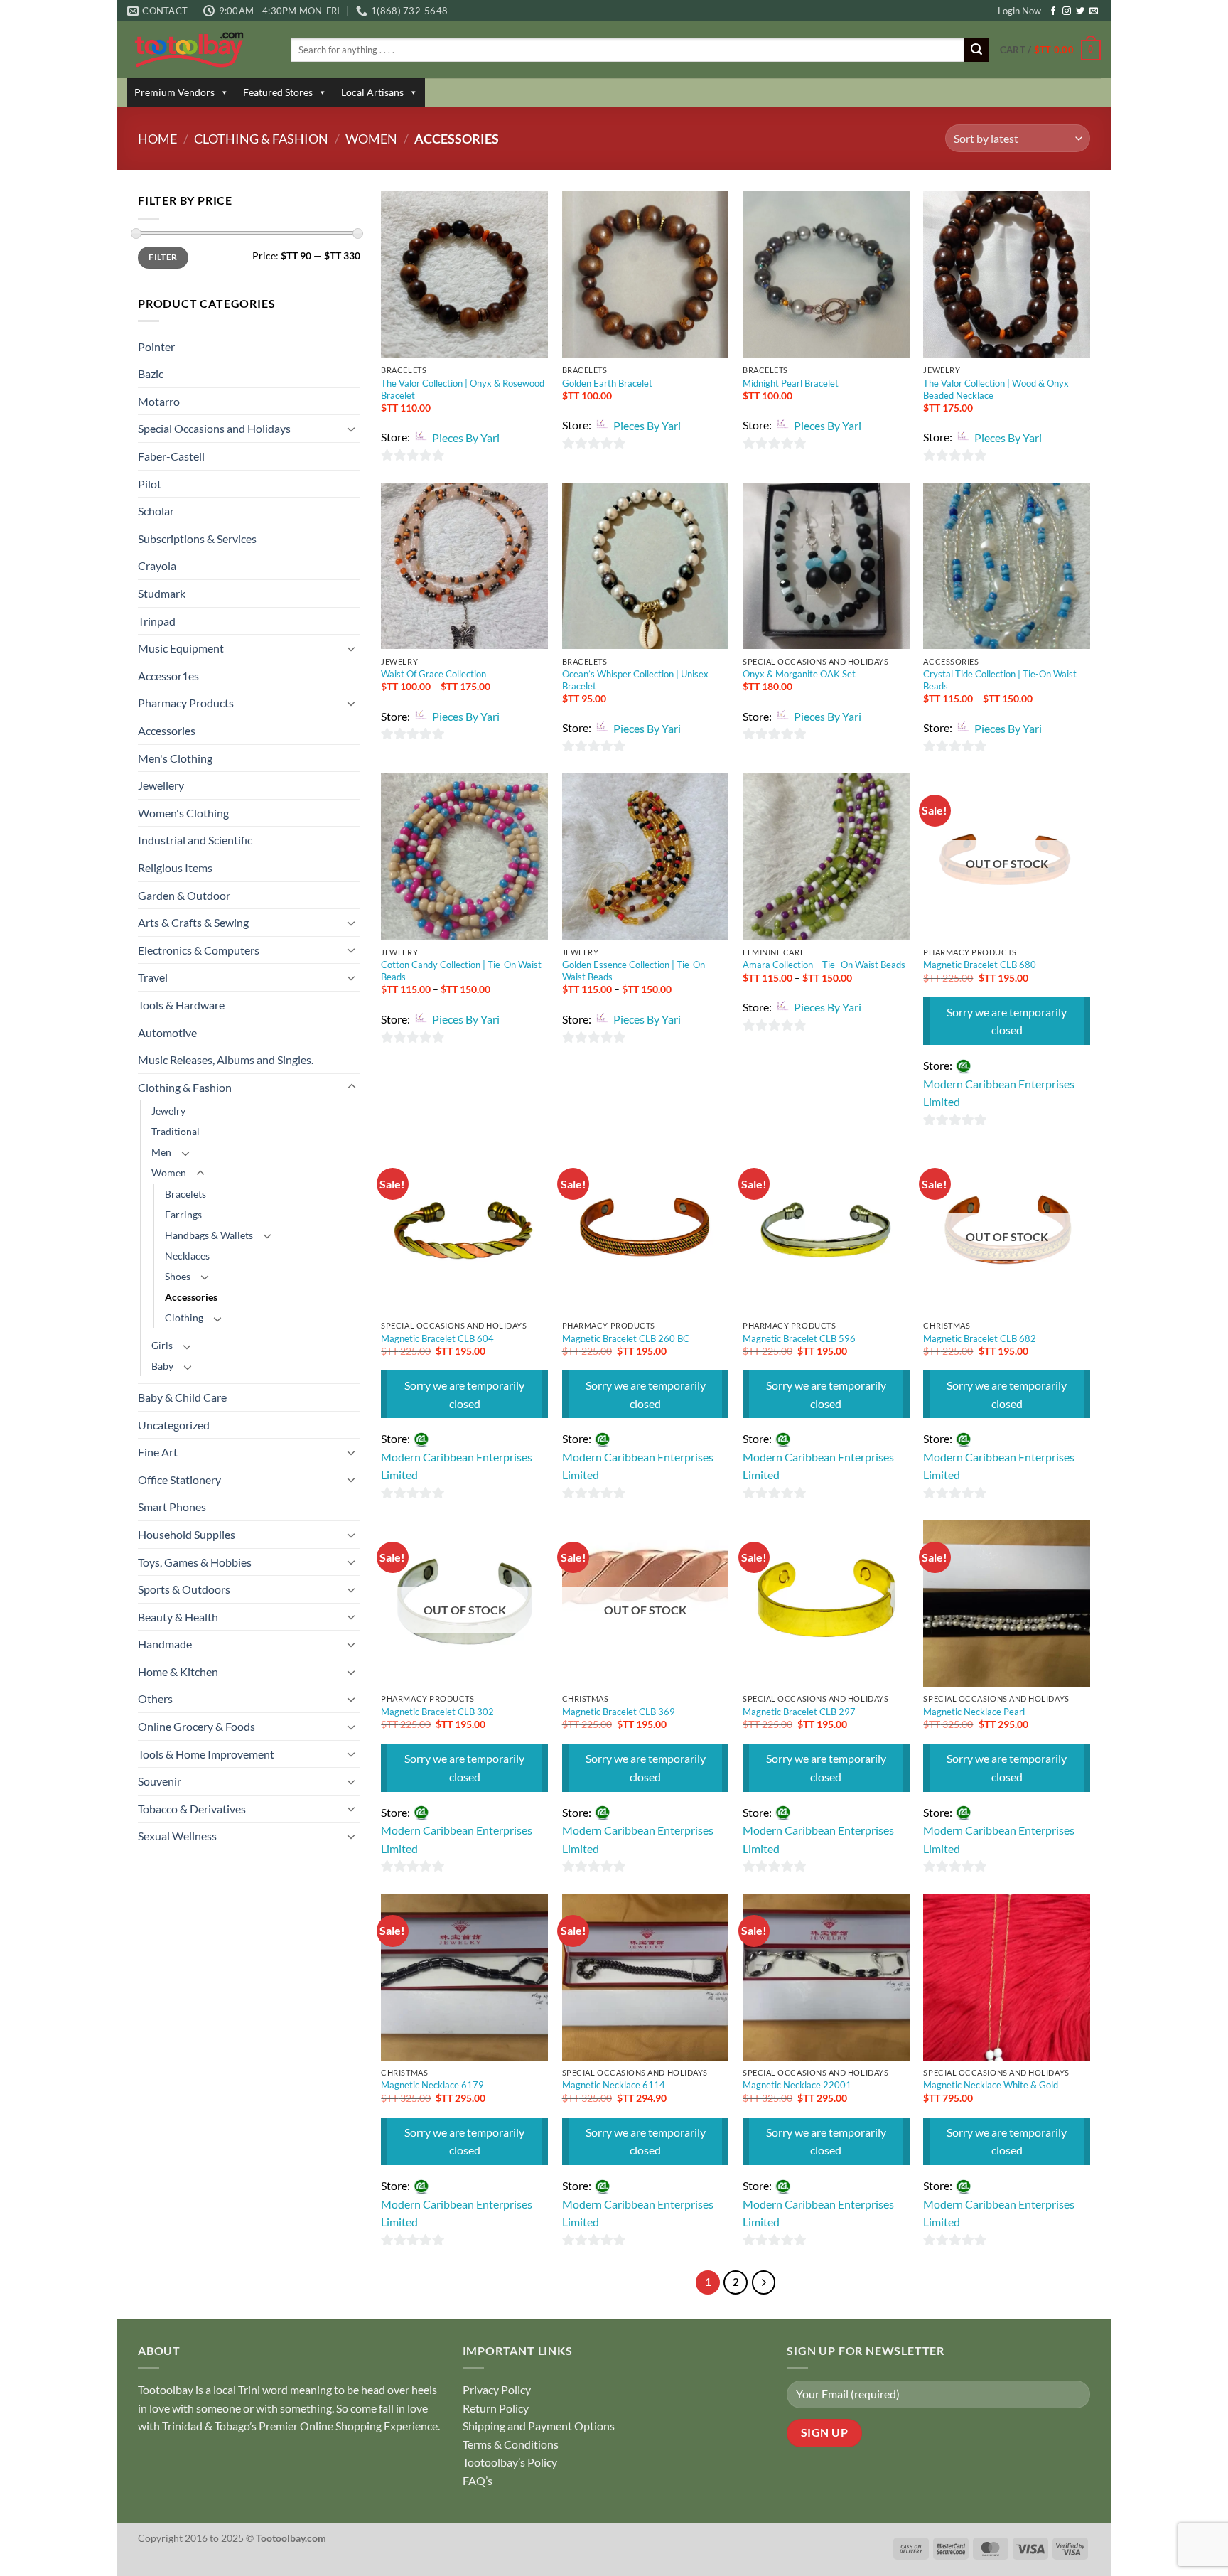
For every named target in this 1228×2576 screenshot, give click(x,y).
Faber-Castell (171, 456)
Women (371, 139)
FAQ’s (478, 2480)
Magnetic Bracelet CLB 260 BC (626, 1338)
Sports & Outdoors (184, 1589)
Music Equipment (181, 648)
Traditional (176, 1131)
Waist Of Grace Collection (433, 674)
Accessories (167, 730)
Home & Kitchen (178, 1671)
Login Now (1019, 11)
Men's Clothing (175, 758)
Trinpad (157, 621)
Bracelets (185, 1194)
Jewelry (168, 1111)
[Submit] (976, 50)
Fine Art (158, 1452)
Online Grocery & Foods (196, 1726)
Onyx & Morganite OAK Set (799, 674)
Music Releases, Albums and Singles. (226, 1059)
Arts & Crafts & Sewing (193, 922)
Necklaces (187, 1256)
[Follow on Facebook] (1053, 11)
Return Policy (496, 2408)
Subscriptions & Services (197, 538)
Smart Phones (172, 1507)
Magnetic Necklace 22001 (797, 2085)
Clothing (184, 1317)
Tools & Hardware (181, 1005)
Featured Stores (278, 92)
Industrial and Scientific (195, 840)
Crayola (157, 565)
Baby (162, 1366)
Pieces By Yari (466, 438)
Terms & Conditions (511, 2444)
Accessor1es (168, 676)
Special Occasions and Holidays (214, 428)
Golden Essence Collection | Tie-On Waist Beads (634, 971)
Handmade (165, 1644)
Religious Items (175, 868)
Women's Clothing (183, 813)
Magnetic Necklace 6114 (614, 2085)
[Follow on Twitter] (1080, 11)
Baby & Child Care (182, 1397)
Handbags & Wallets (209, 1235)
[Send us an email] (1094, 11)
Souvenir (160, 1781)
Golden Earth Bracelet (607, 383)
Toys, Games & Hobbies (195, 1562)
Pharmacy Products (186, 703)
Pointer (156, 347)
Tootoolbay (166, 2389)
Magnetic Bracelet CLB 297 (799, 1712)
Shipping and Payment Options (539, 2426)
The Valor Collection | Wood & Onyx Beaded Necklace (996, 389)
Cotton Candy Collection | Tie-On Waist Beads (461, 971)
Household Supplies (187, 1534)
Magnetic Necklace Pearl (974, 1712)
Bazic (151, 374)
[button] (1050, 50)
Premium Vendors (174, 92)
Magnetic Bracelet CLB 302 (437, 1712)
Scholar (156, 511)
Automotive (167, 1032)
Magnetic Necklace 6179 (432, 2085)
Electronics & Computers (199, 950)
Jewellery (161, 785)
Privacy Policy (497, 2389)
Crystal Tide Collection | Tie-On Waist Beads (1000, 680)
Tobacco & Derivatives (192, 1809)
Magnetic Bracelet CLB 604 (437, 1338)
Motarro (159, 401)
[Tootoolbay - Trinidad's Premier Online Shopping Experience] (198, 50)
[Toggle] (352, 429)
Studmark (162, 593)
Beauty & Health (178, 1617)
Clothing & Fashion (261, 139)
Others (155, 1698)
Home (157, 139)
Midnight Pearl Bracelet (791, 383)
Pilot (150, 484)
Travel (153, 977)
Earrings (183, 1214)
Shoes (178, 1276)
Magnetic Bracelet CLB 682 (980, 1338)
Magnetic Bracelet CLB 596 (799, 1338)
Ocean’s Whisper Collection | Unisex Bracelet (635, 680)
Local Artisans (372, 92)
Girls (162, 1345)
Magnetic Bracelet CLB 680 (980, 965)
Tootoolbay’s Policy (510, 2462)
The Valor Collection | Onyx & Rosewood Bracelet (463, 389)
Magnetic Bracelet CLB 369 (619, 1712)
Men (161, 1152)
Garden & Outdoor (184, 895)
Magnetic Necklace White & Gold (991, 2085)
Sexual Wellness (177, 1836)
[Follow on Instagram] (1067, 11)
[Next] (764, 2282)
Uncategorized (174, 1425)
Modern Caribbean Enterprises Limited (999, 1093)
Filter (163, 257)
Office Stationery (179, 1480)
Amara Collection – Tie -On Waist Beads (824, 965)
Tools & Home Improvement (206, 1754)
